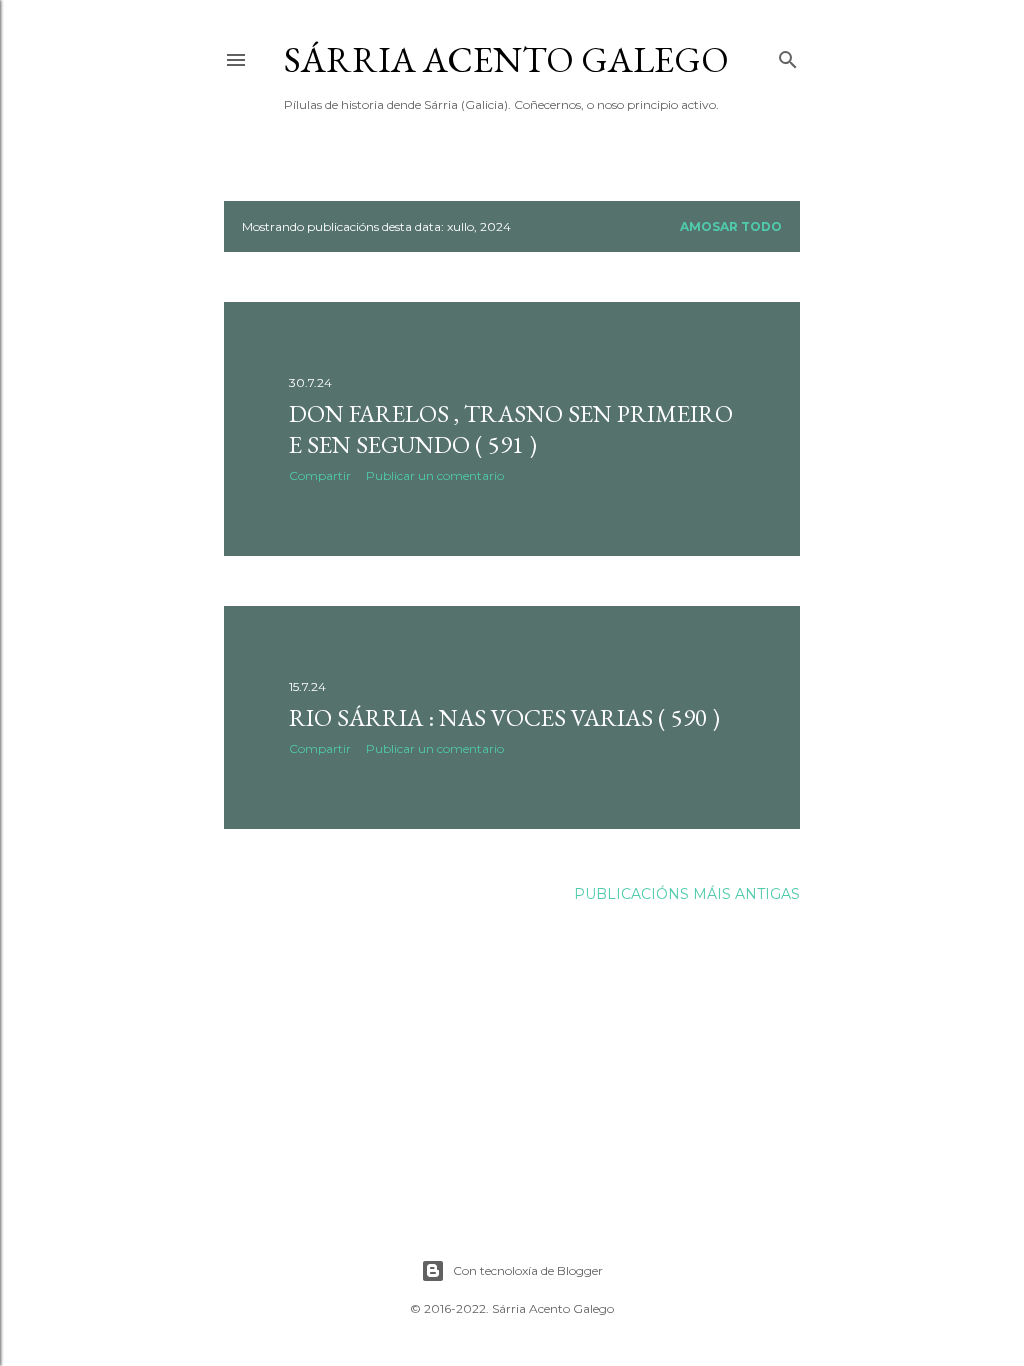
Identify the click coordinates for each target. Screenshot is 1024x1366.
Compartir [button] (320, 475)
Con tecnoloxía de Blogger (528, 1270)
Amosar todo (731, 226)
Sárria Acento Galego (506, 59)
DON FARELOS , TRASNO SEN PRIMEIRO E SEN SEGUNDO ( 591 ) (511, 429)
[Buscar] (788, 55)
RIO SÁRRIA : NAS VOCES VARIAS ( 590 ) (504, 717)
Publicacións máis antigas (687, 894)
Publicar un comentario (435, 475)
